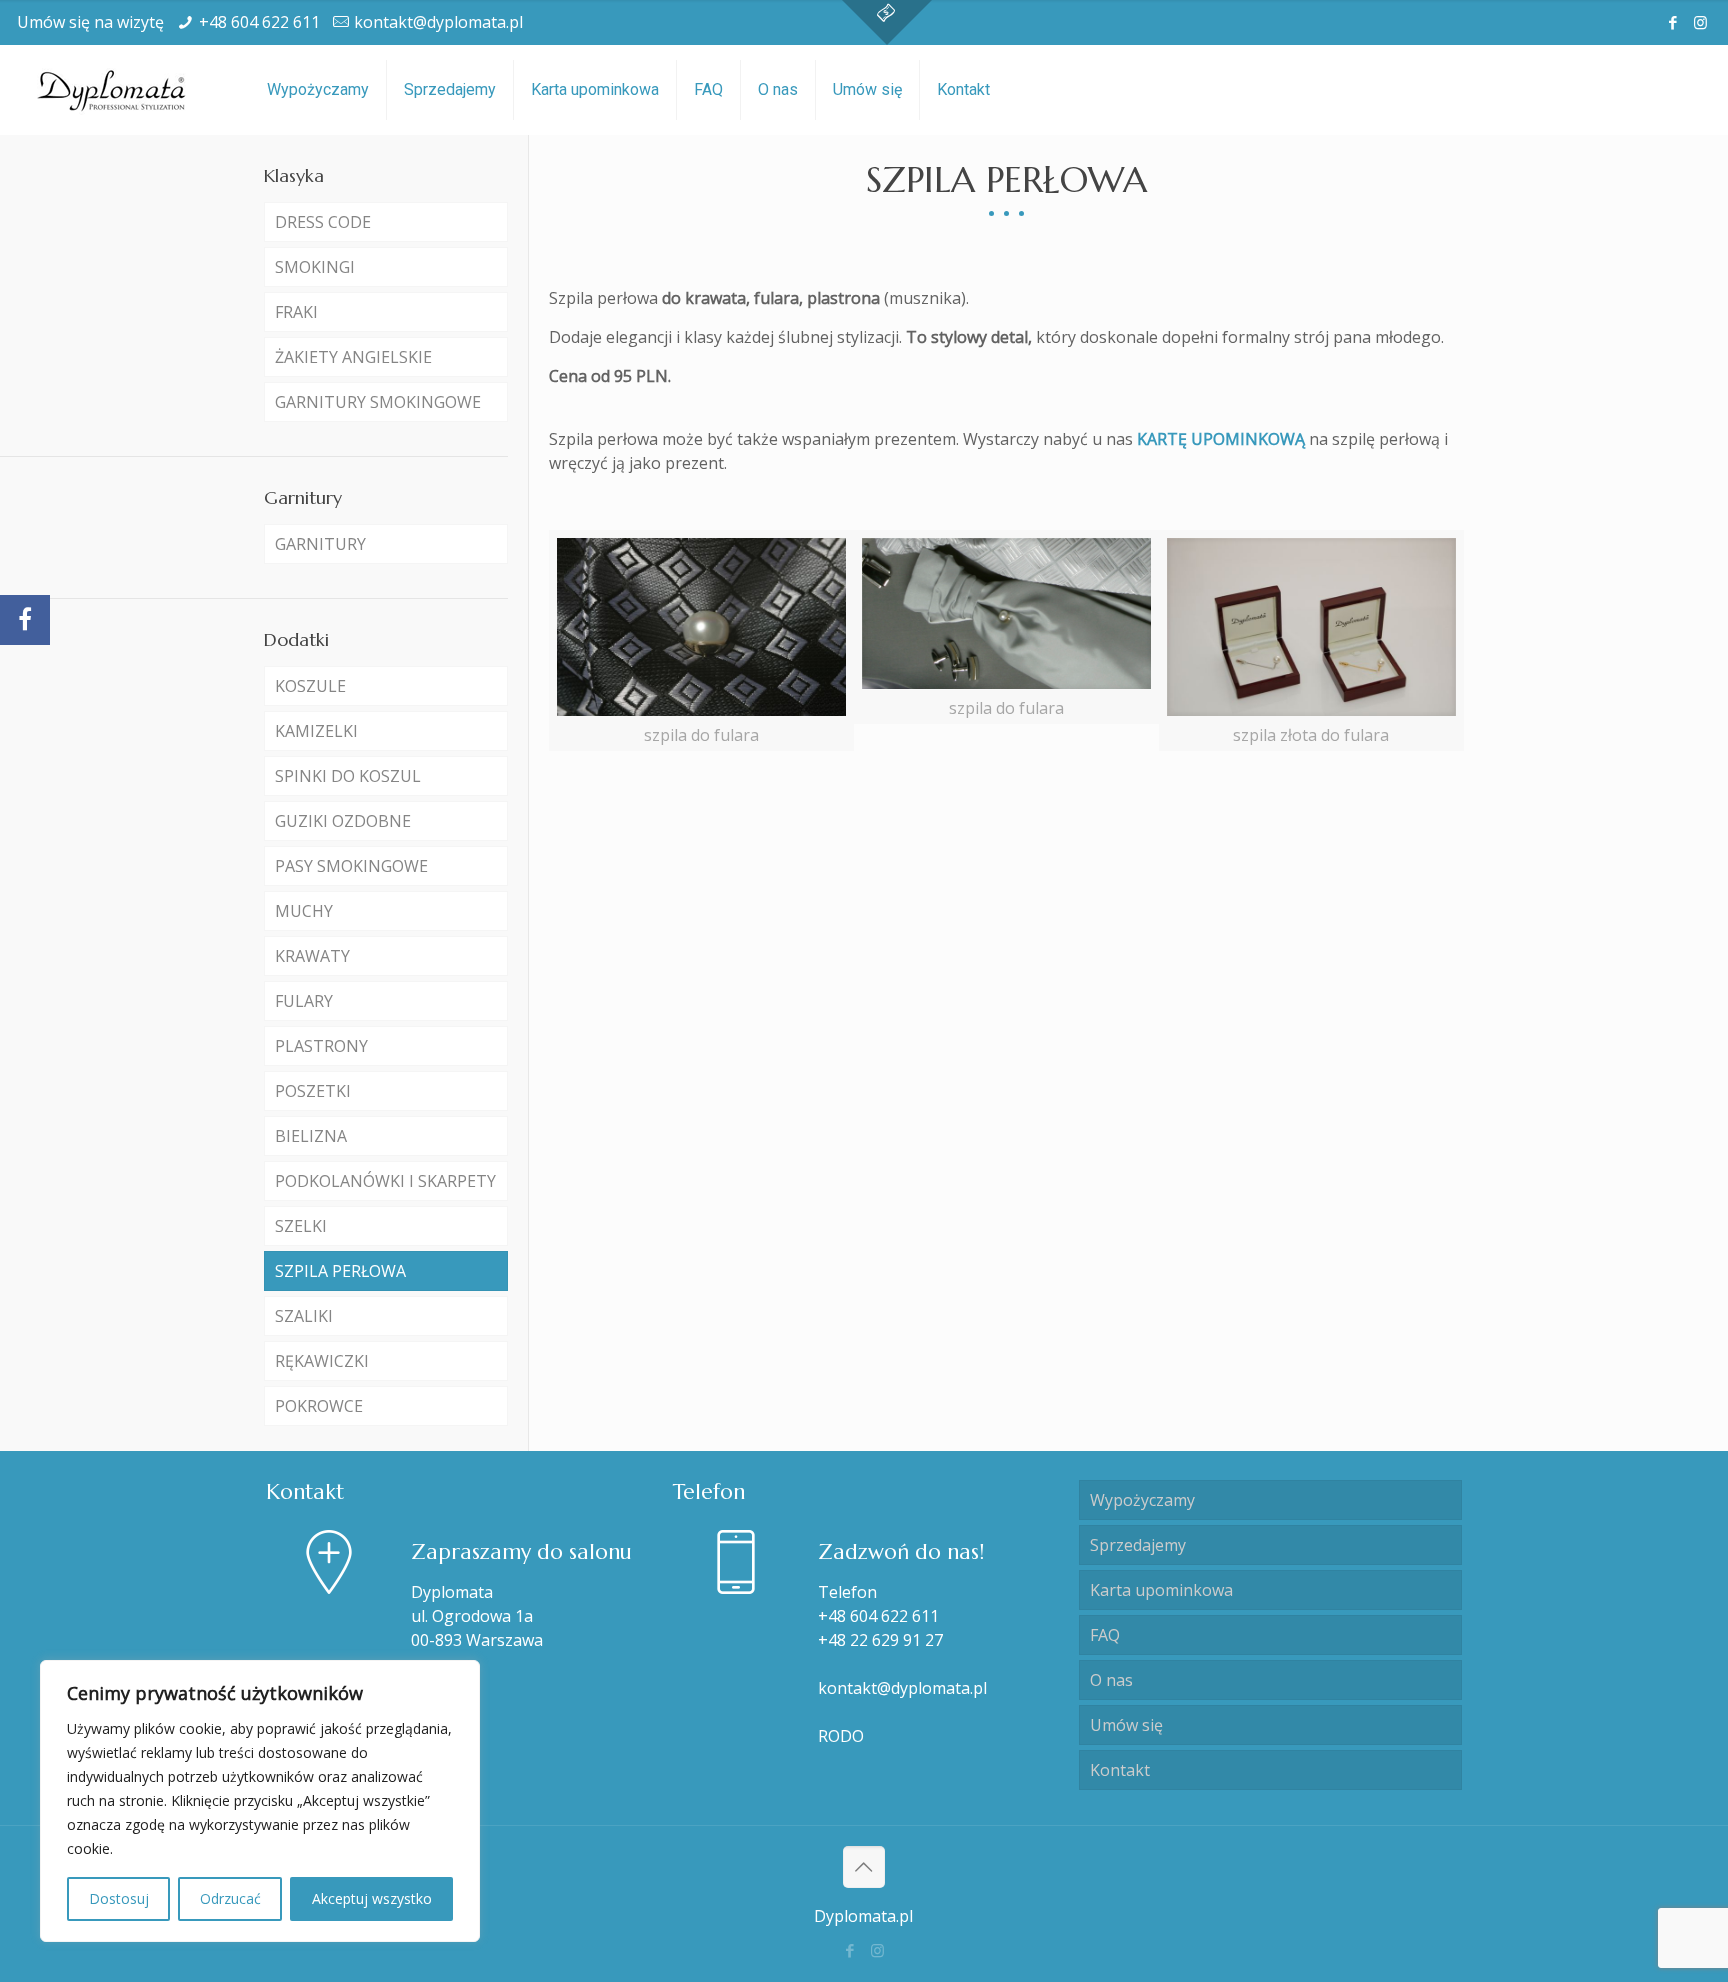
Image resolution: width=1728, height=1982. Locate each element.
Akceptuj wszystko (372, 1898)
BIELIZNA (311, 1136)
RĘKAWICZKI (322, 1361)
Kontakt (1120, 1770)
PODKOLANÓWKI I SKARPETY (385, 1181)
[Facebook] (1673, 22)
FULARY (304, 1001)
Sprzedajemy (1138, 1545)
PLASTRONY (321, 1046)
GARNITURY (320, 544)
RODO (841, 1736)
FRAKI (296, 312)
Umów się (1126, 1725)
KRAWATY (312, 956)
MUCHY (304, 911)
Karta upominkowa (1161, 1590)
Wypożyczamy (1142, 1500)
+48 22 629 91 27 (880, 1640)
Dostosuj (119, 1898)
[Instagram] (1700, 22)
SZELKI (301, 1226)
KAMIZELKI (316, 731)
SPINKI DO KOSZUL (348, 776)
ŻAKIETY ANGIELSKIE (353, 357)
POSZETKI (313, 1091)
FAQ (1105, 1635)
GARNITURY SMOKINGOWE (378, 402)
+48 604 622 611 (259, 22)
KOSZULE (310, 686)
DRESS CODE (323, 222)
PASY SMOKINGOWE (351, 866)
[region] (260, 1801)
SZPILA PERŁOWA (340, 1271)
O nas (1111, 1680)
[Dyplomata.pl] (112, 90)
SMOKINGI (315, 267)
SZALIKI (304, 1316)
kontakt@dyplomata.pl (438, 22)
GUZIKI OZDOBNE (343, 821)
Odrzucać (230, 1898)
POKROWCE (319, 1406)
